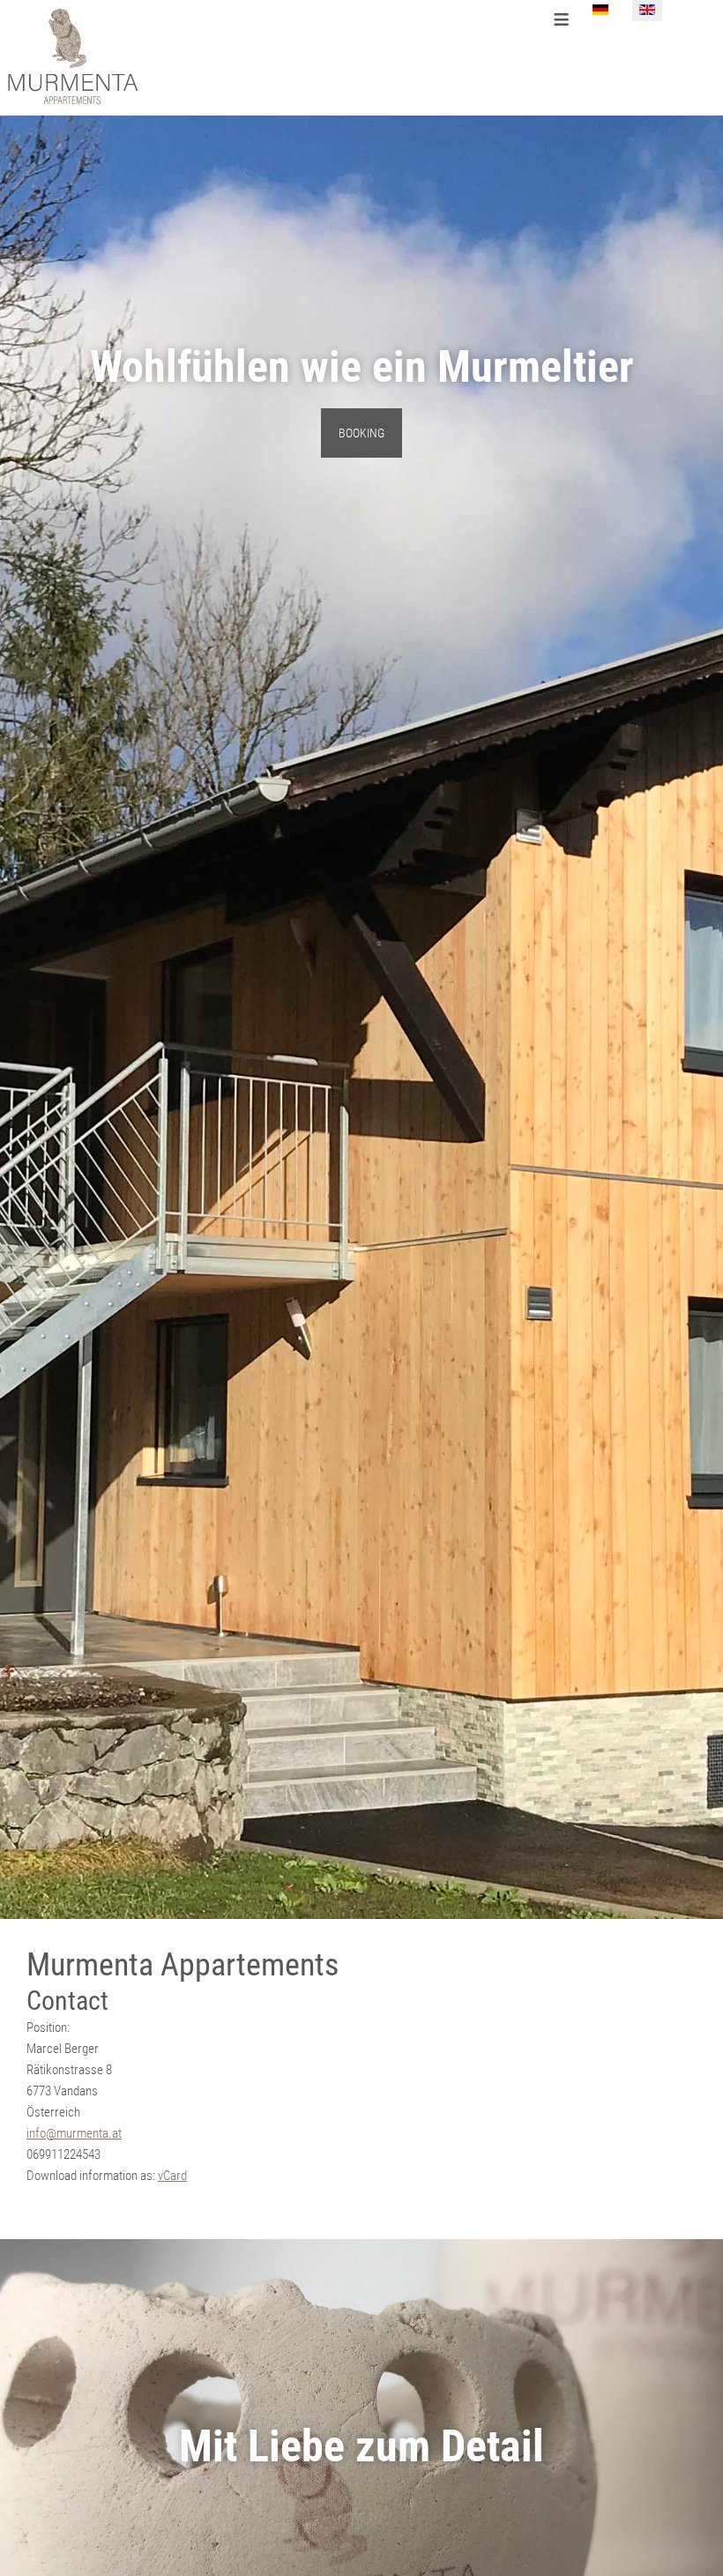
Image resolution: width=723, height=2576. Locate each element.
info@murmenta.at (74, 2133)
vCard (172, 2176)
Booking (361, 433)
